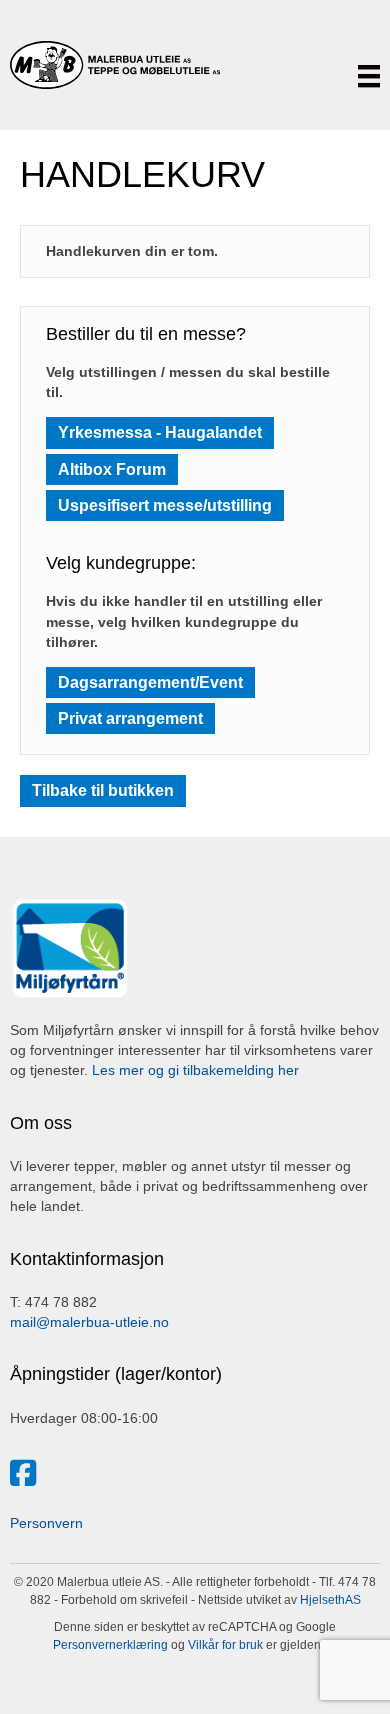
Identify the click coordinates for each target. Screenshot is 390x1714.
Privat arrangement (130, 718)
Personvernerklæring (110, 1645)
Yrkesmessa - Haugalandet (160, 432)
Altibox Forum (112, 469)
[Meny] (369, 76)
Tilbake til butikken (103, 790)
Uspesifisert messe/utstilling (165, 505)
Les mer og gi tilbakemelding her (195, 1070)
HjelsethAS (330, 1600)
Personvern (46, 1523)
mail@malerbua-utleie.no (89, 1322)
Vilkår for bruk (224, 1645)
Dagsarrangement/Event (150, 682)
